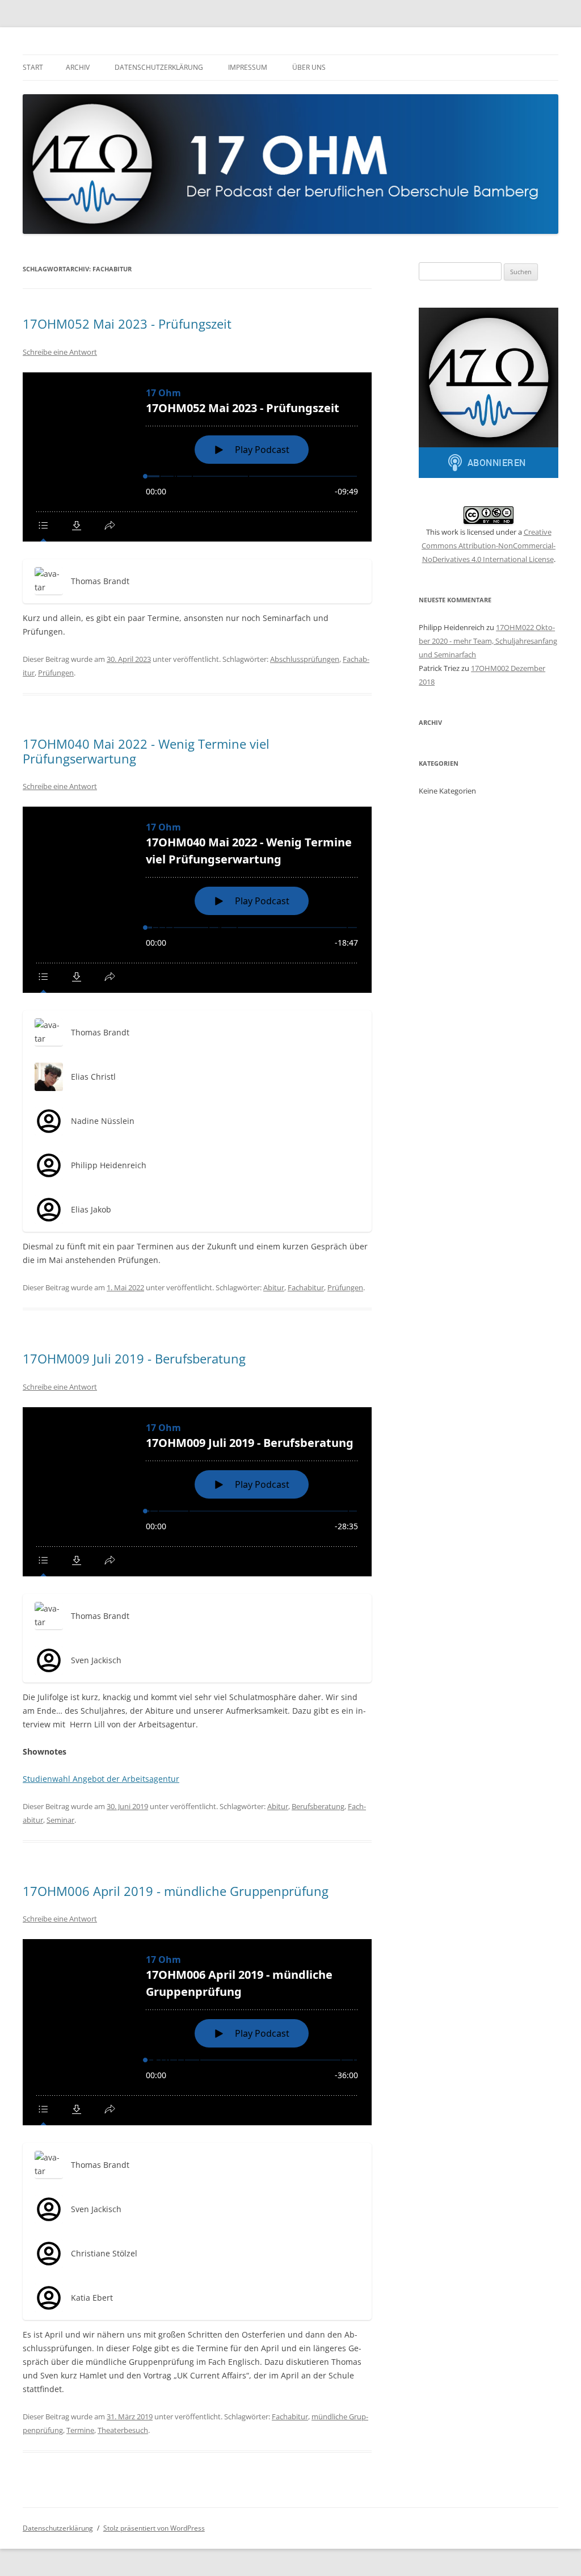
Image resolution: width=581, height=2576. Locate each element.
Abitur (274, 1287)
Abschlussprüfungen (305, 659)
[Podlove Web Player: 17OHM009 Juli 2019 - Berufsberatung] (197, 1492)
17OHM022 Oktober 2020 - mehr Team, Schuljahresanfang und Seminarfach (488, 641)
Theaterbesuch (123, 2430)
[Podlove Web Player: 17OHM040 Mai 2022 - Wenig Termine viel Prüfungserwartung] (197, 900)
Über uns (309, 67)
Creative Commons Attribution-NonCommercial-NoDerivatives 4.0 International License (489, 546)
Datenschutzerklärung (159, 67)
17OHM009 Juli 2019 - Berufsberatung (134, 1358)
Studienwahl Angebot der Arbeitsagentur (101, 1779)
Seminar (60, 1820)
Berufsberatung (318, 1806)
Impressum (248, 67)
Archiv (78, 67)
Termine (80, 2430)
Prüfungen (56, 673)
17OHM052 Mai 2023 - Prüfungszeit (127, 324)
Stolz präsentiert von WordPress (154, 2528)
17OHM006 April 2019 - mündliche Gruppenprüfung (176, 1891)
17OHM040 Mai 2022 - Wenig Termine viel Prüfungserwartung (146, 751)
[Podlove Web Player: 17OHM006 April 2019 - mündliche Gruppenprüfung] (197, 2032)
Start (33, 67)
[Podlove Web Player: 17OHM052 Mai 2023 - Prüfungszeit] (197, 457)
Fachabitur (306, 1287)
